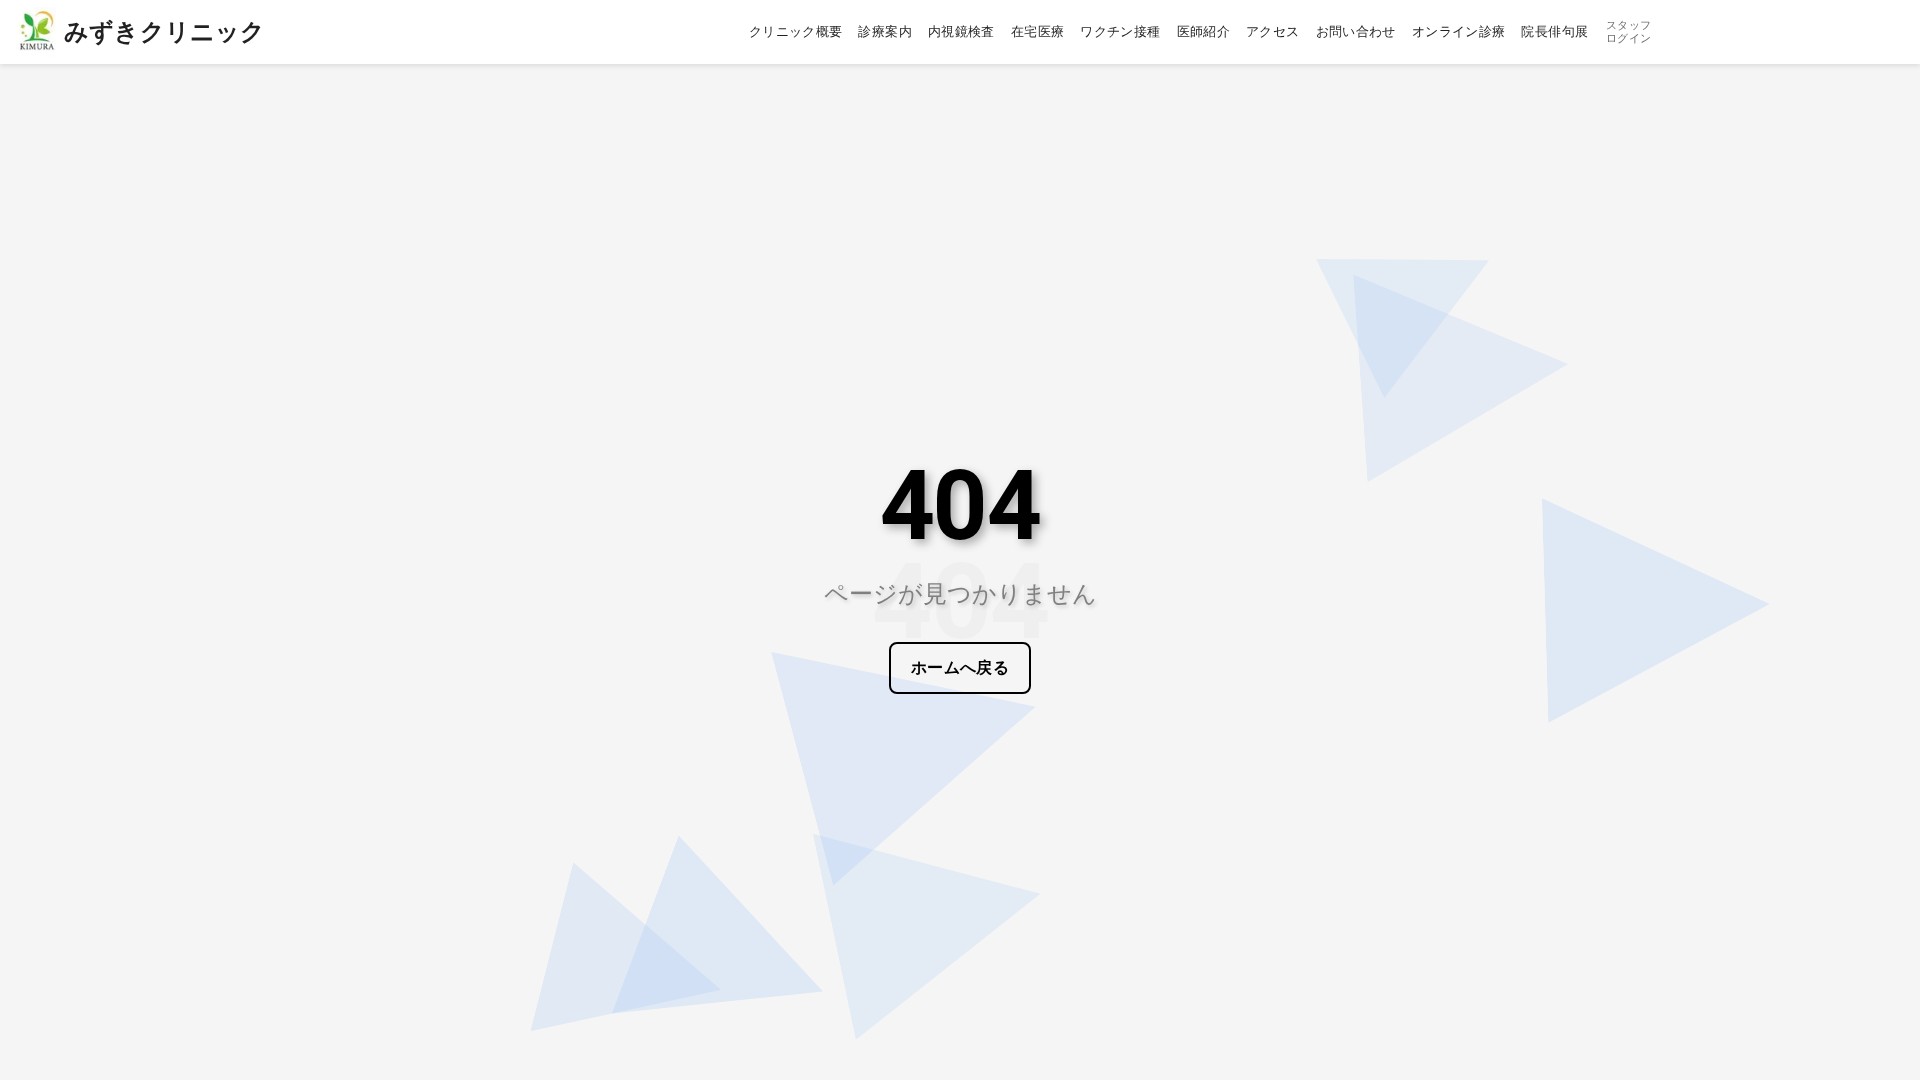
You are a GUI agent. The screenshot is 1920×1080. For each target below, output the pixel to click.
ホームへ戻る (960, 667)
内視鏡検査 (961, 31)
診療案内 (885, 31)
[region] (960, 540)
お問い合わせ (1356, 31)
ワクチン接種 (1120, 31)
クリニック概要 (796, 31)
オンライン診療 (1459, 31)
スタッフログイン (1628, 32)
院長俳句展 (1554, 31)
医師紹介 (1204, 31)
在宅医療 (1038, 31)
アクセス (1273, 31)
